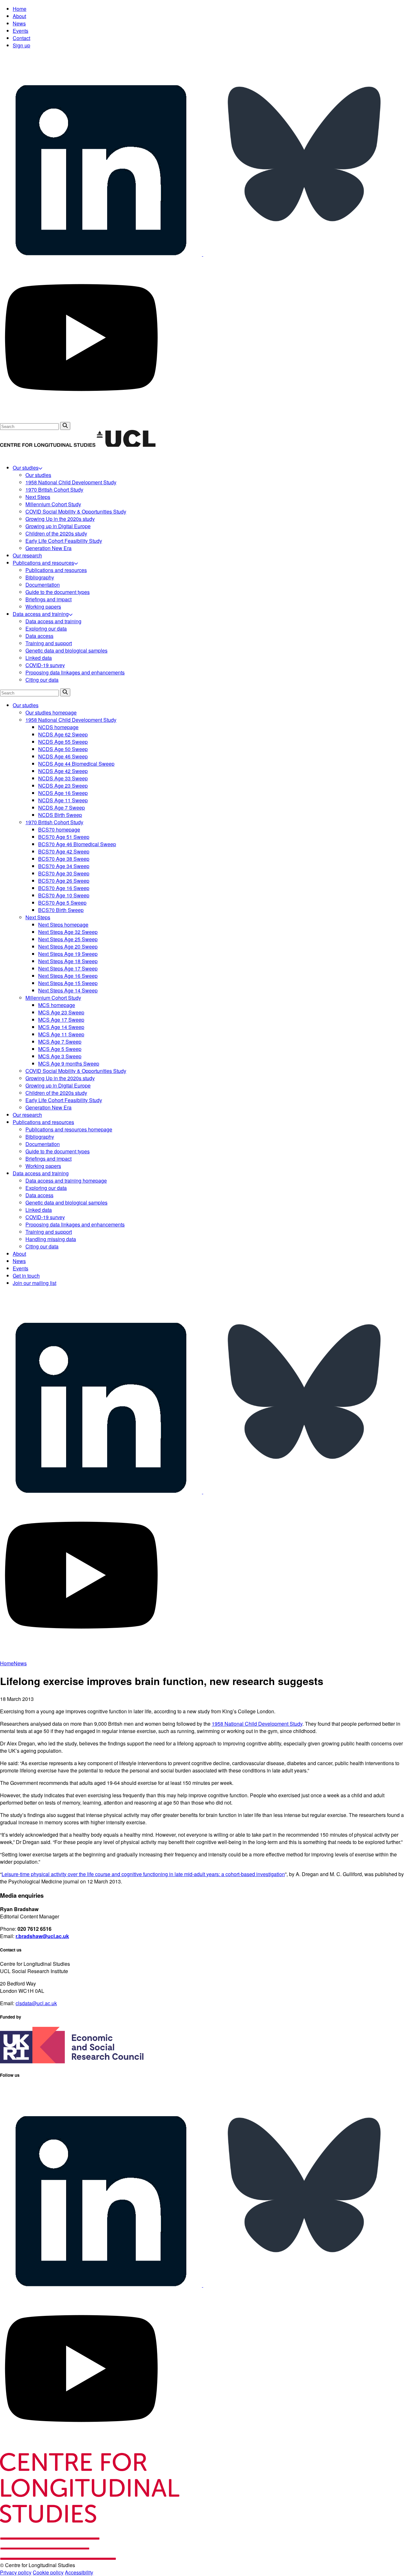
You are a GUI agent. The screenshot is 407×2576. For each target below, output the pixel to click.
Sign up (21, 45)
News (19, 23)
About (19, 16)
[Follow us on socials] (102, 254)
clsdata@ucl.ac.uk (36, 2003)
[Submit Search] (65, 426)
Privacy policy (16, 2572)
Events (21, 31)
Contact (21, 38)
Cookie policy (48, 2572)
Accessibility (79, 2572)
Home (20, 9)
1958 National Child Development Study (257, 1724)
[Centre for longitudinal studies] (126, 445)
